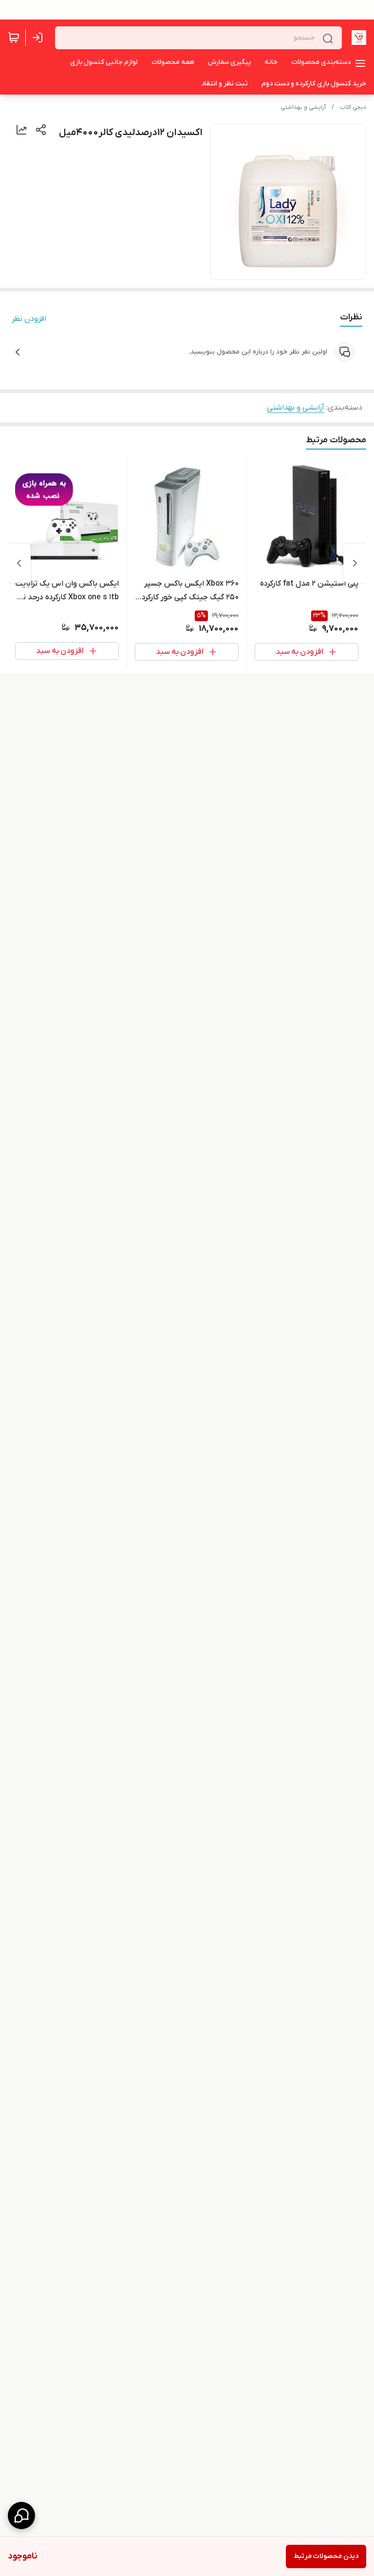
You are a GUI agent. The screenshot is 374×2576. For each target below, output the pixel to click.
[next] (19, 563)
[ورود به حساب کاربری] (39, 38)
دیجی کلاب (353, 107)
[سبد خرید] (14, 38)
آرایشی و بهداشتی (303, 107)
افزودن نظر (29, 319)
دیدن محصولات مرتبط (326, 2556)
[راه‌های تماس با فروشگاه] (21, 2516)
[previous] (355, 563)
